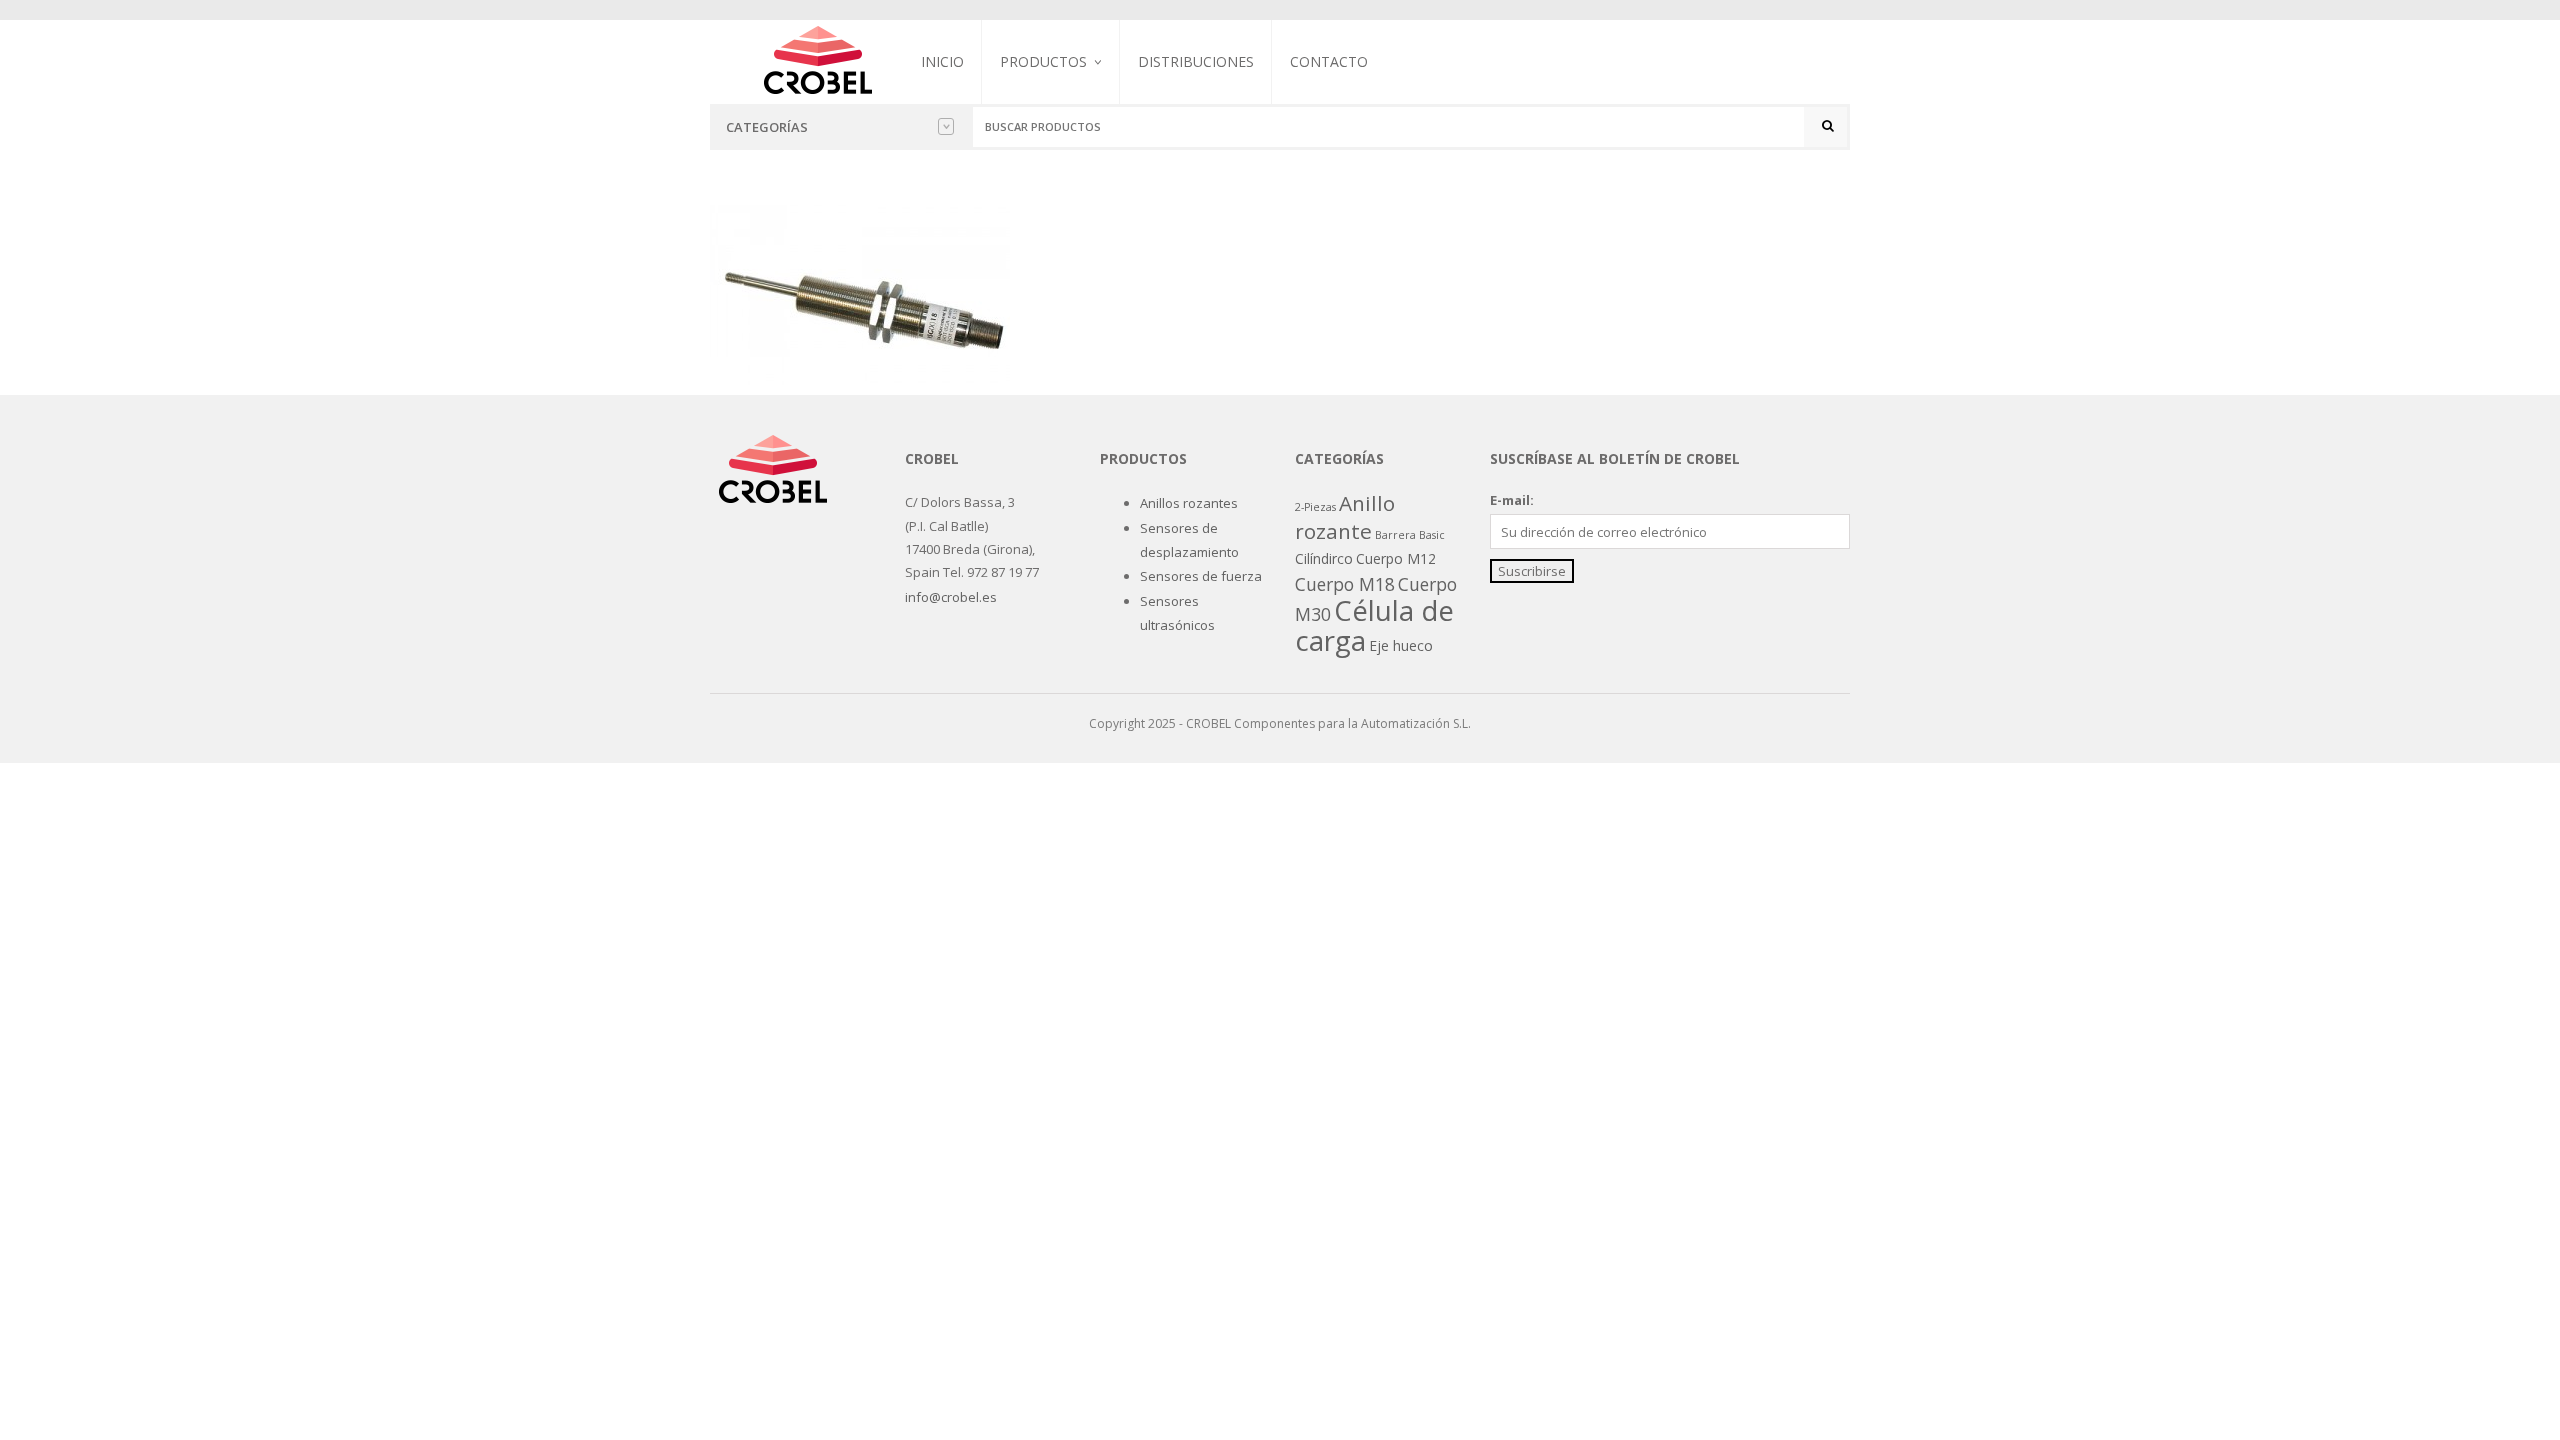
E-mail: (1512, 500)
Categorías (767, 127)
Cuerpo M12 (1396, 558)
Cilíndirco (1324, 558)
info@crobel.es (951, 597)
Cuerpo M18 (1345, 584)
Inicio (942, 61)
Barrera (1395, 535)
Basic (1432, 535)
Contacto (1329, 61)
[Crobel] (817, 58)
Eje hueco (1401, 645)
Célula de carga (1374, 625)
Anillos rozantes (1189, 503)
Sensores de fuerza (1061, 165)
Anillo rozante (1345, 517)
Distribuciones (1196, 61)
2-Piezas (1315, 507)
